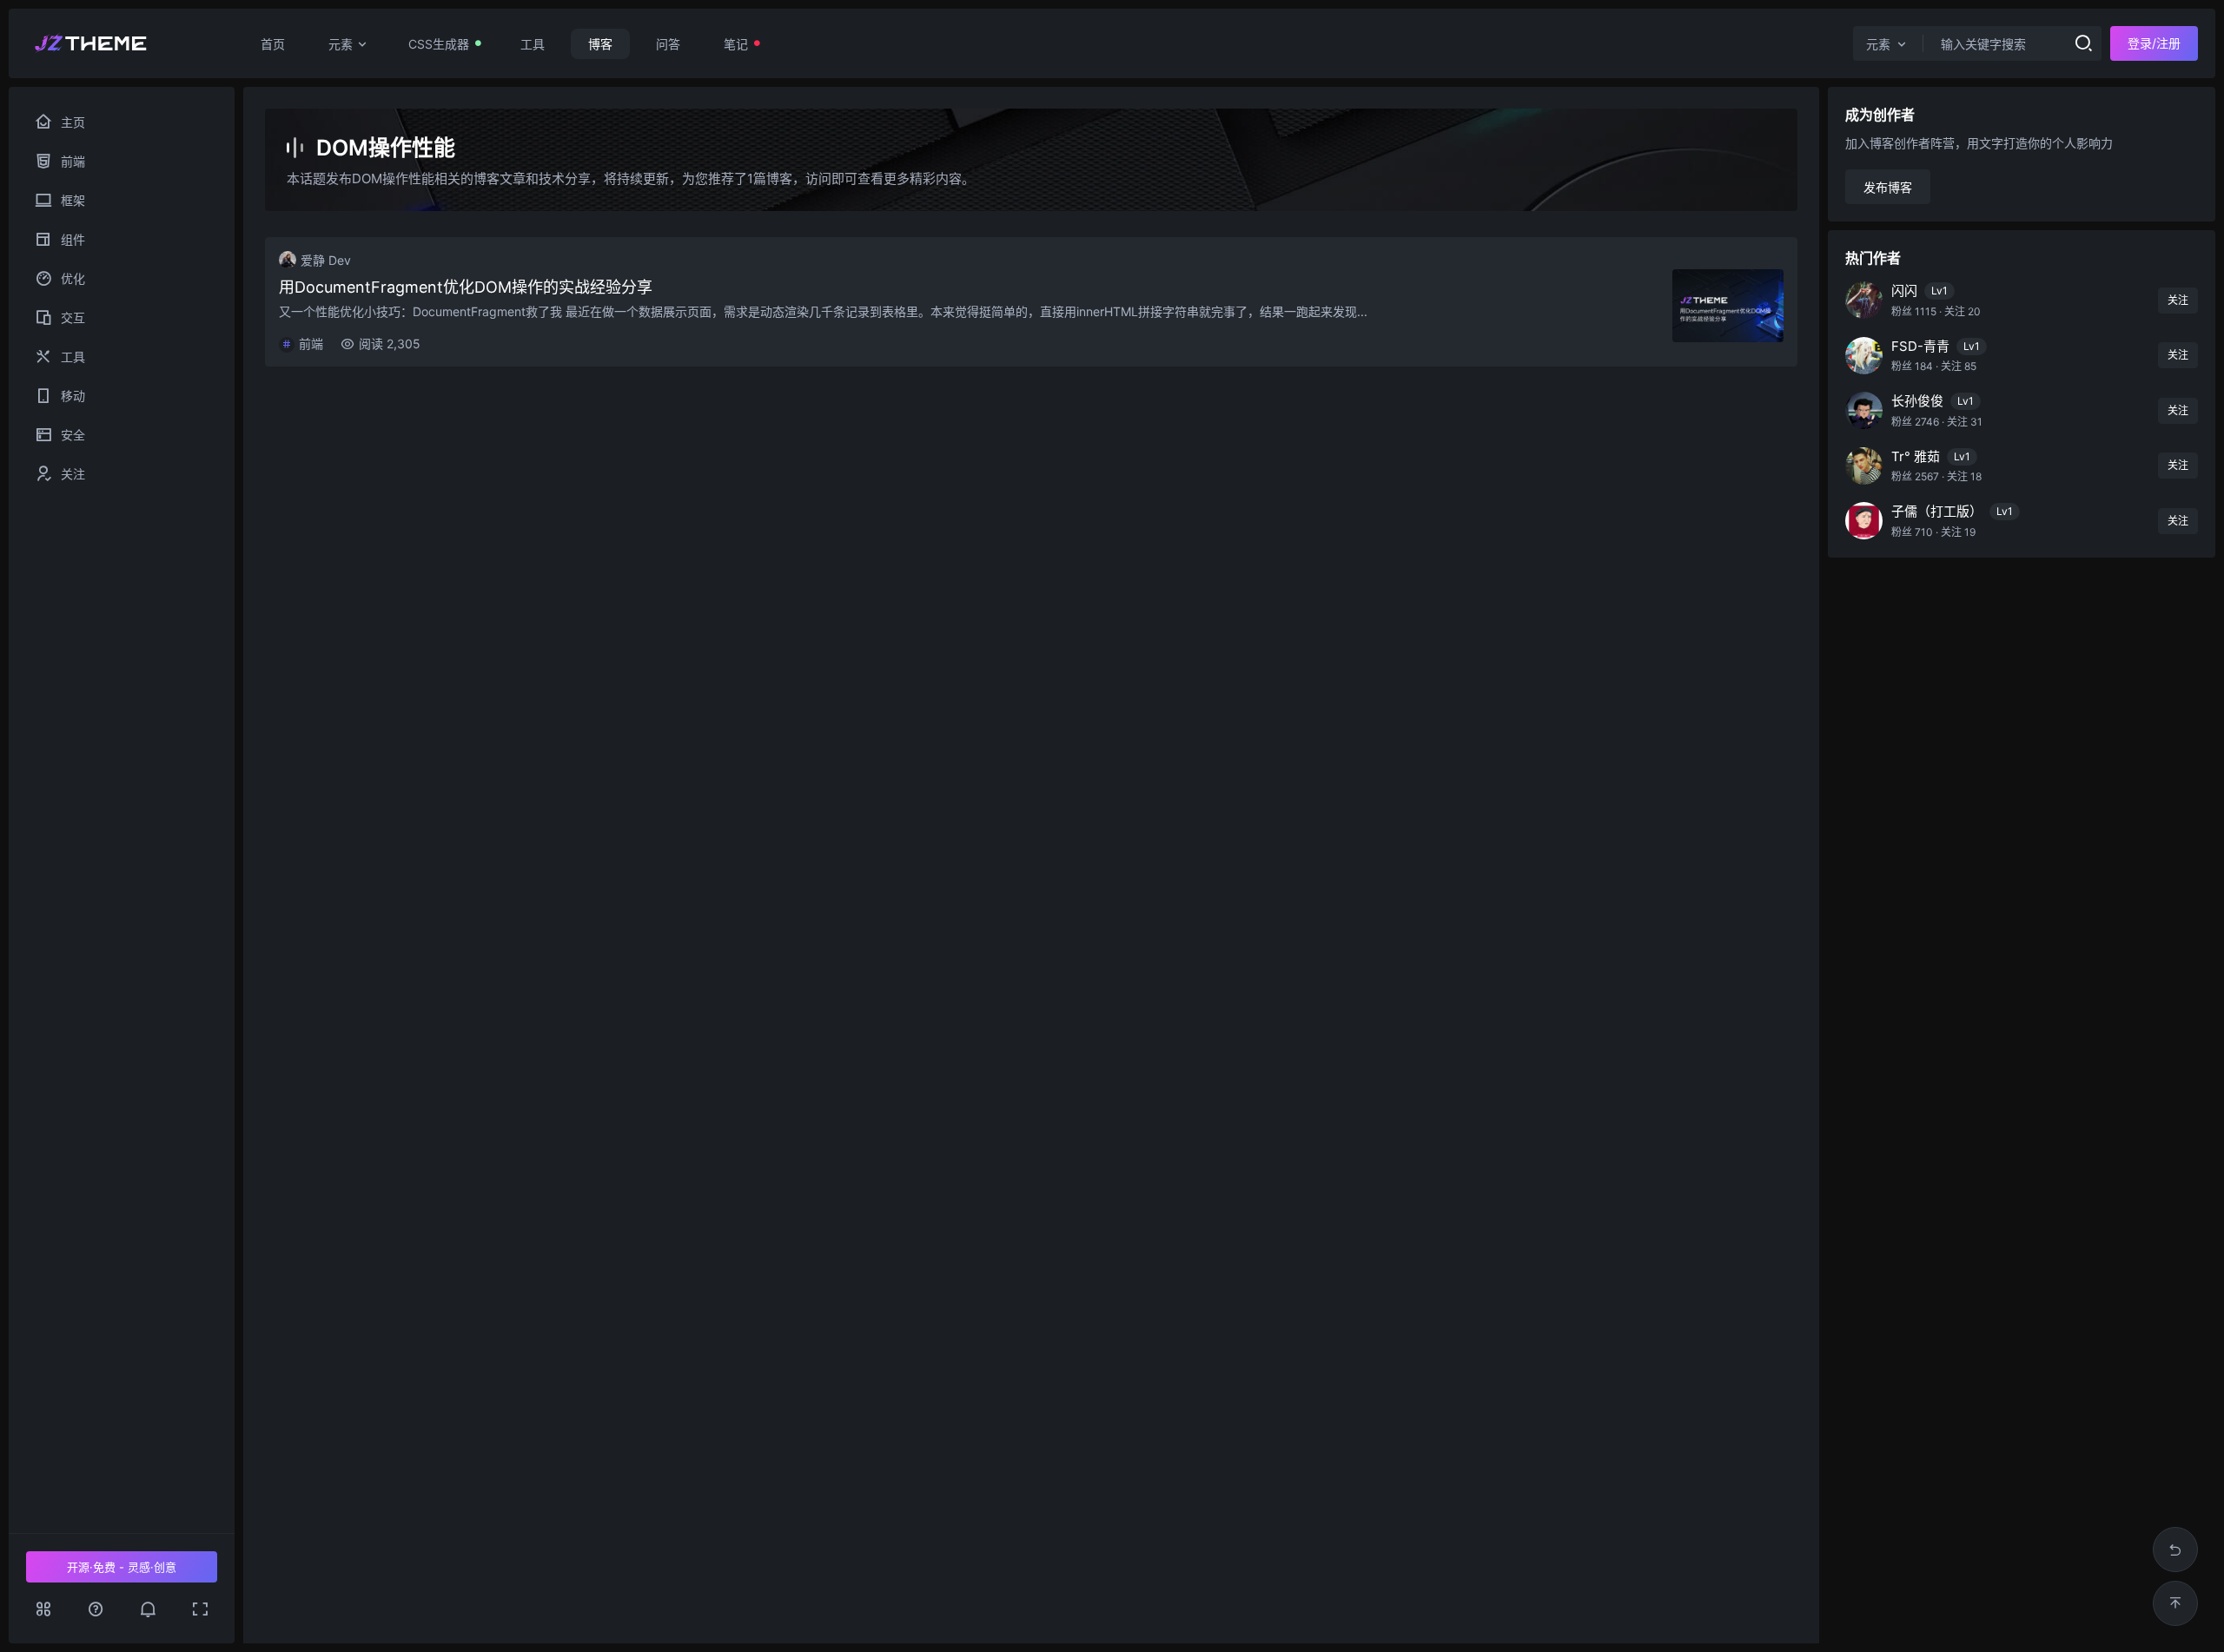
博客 (600, 44)
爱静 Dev (326, 260)
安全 (93, 435)
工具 (533, 44)
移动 (87, 396)
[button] (148, 1609)
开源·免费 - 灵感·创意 (122, 1567)
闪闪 (1904, 291)
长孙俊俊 (1917, 401)
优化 (99, 278)
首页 (273, 44)
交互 (103, 317)
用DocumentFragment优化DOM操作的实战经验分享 (466, 287)
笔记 (736, 44)
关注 (93, 474)
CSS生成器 (439, 44)
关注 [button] (2178, 300)
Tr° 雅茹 (1916, 456)
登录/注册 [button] (2154, 43)
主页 (73, 122)
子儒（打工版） (1937, 511)
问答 (668, 44)
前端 (100, 161)
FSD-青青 (1920, 346)
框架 (105, 200)
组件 (106, 239)
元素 (341, 44)
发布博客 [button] (1888, 187)
